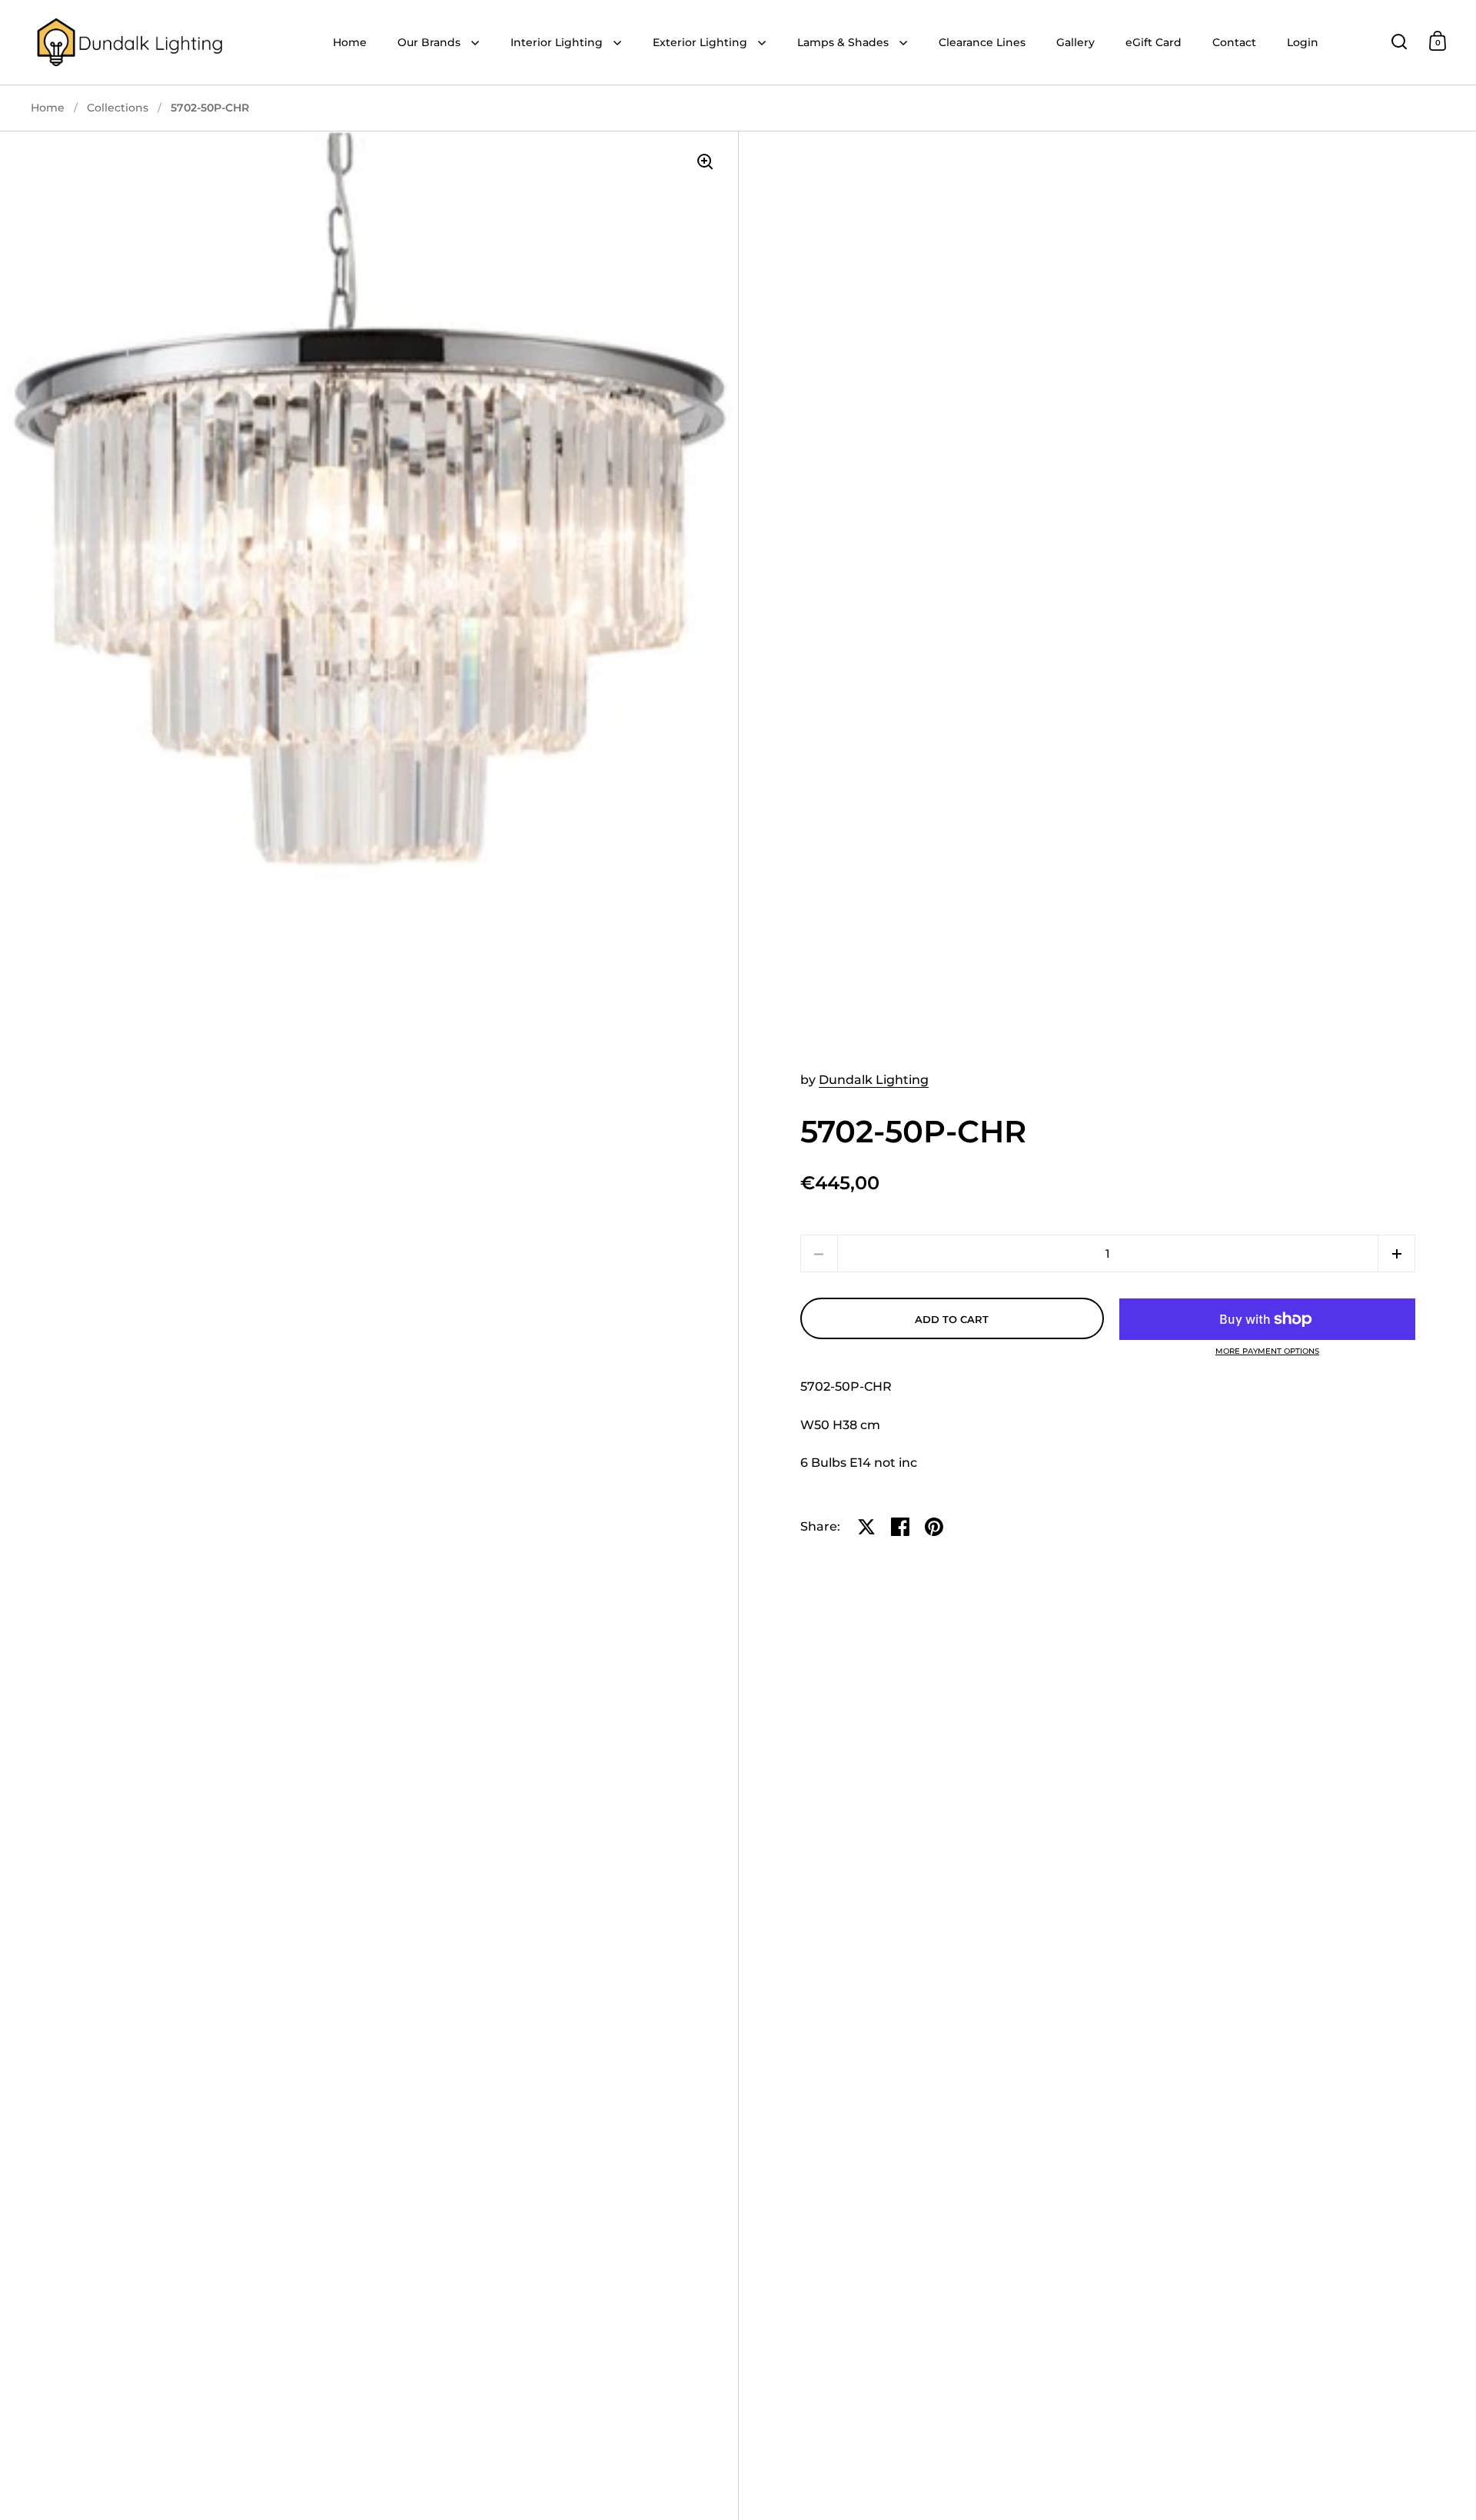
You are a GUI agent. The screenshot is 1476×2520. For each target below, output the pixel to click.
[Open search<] (1400, 41)
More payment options (1267, 1351)
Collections (118, 108)
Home (48, 108)
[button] (1396, 1253)
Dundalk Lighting (874, 1080)
